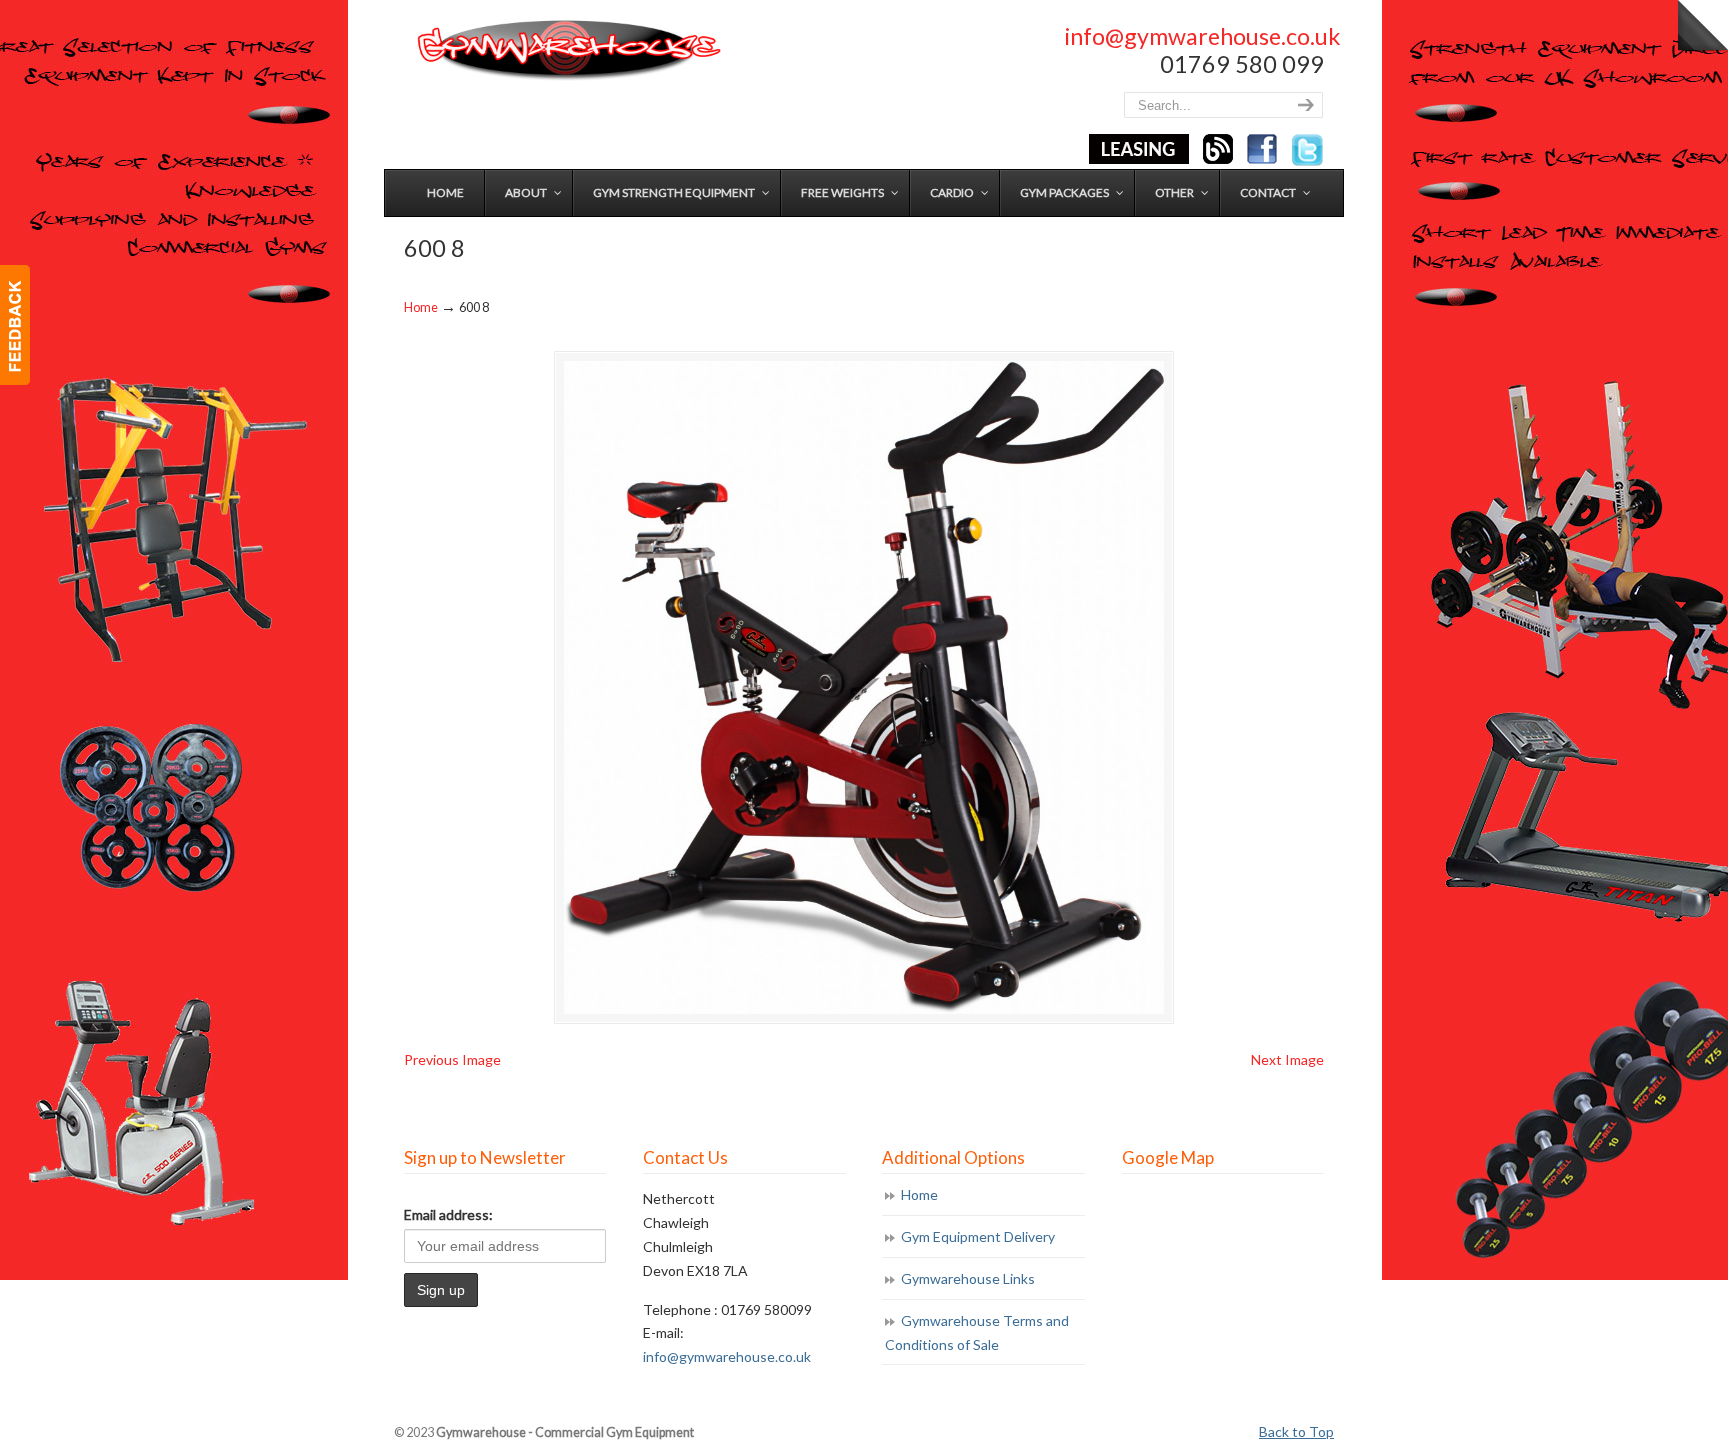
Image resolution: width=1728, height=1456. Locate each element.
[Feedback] (15, 325)
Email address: (448, 1214)
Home (421, 307)
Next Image (1287, 1059)
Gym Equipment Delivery (978, 1236)
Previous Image (452, 1059)
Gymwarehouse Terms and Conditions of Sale (977, 1332)
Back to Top (1296, 1431)
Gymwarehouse (567, 50)
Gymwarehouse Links (968, 1278)
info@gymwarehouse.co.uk (1202, 36)
